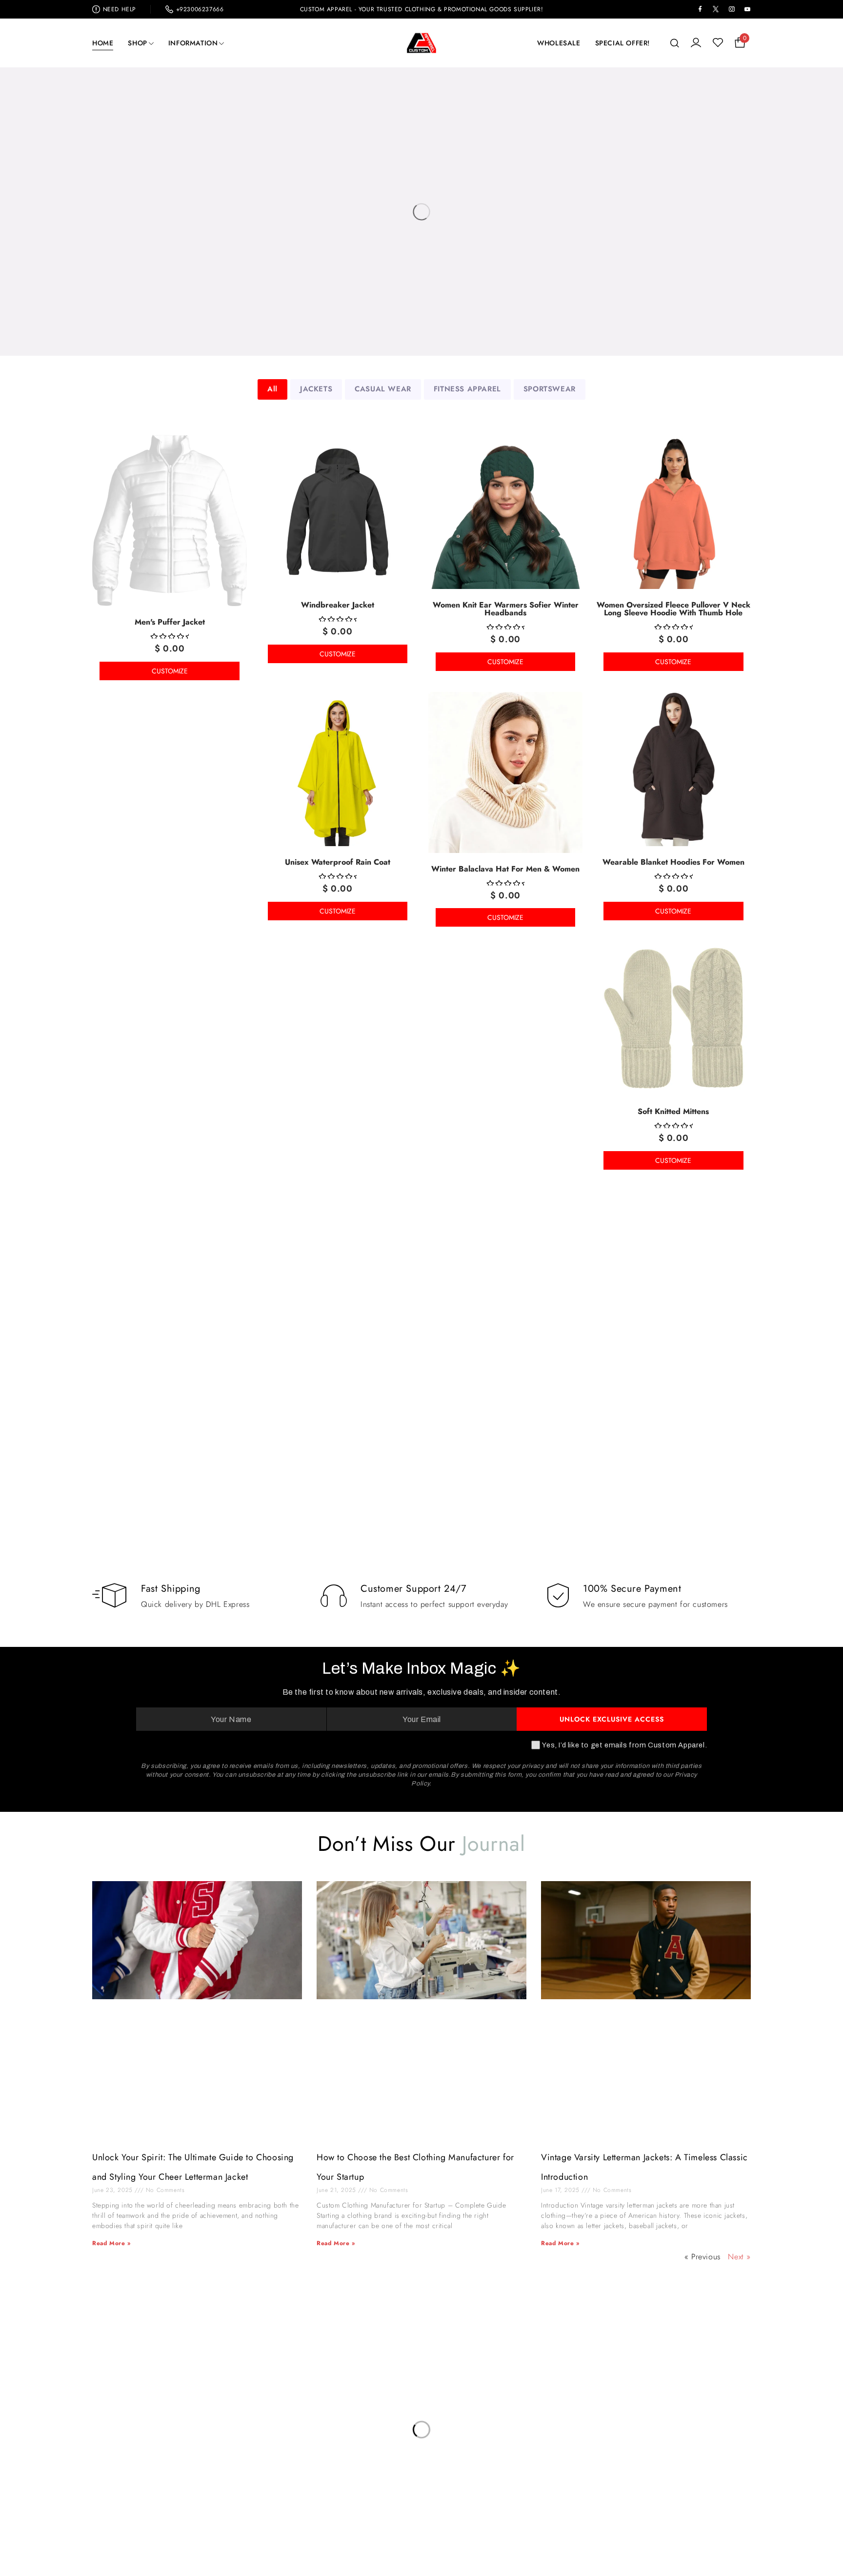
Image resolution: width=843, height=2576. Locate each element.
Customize (170, 671)
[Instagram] (628, 2443)
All (272, 389)
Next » (739, 2257)
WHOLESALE (559, 43)
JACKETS (316, 389)
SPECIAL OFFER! (622, 43)
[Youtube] (665, 2443)
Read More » (111, 2243)
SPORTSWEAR (550, 389)
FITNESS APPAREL (467, 389)
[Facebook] (591, 2443)
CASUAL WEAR (383, 389)
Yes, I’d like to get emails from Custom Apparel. (624, 1745)
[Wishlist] (718, 43)
